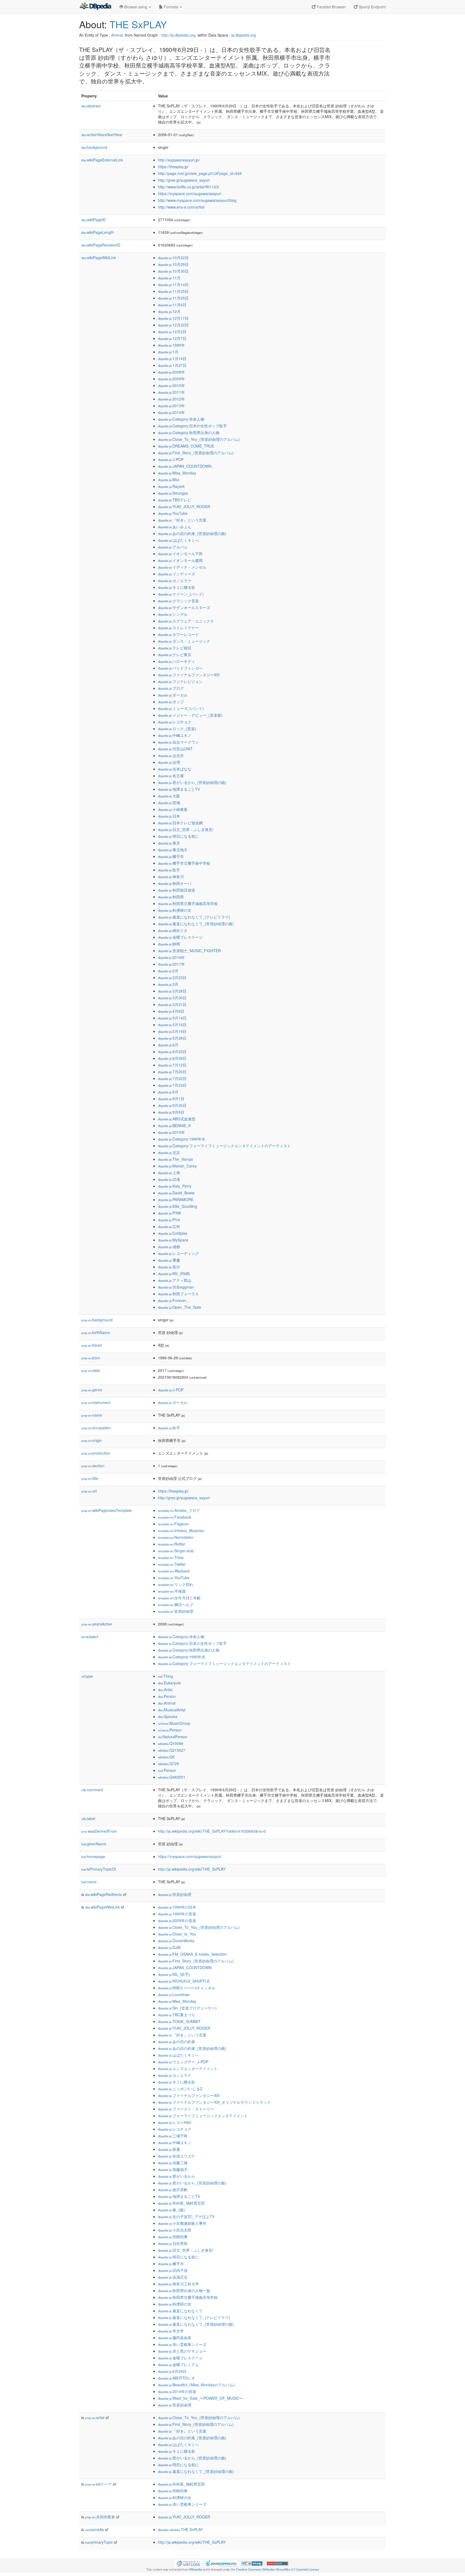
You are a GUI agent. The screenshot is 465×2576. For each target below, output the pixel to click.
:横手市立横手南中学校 (184, 863)
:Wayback (174, 1571)
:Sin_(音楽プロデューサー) (187, 2008)
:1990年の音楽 (177, 1914)
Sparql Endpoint (372, 7)
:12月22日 (173, 325)
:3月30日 (172, 998)
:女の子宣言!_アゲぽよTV (186, 2216)
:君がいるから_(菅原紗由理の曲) (192, 782)
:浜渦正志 (173, 2277)
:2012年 (171, 399)
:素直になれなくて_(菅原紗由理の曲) (196, 924)
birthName (96, 1332)
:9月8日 (171, 1112)
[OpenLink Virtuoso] (188, 2563)
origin (91, 1440)
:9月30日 (172, 1105)
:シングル (173, 614)
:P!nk (169, 1220)
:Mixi (169, 480)
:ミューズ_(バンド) (181, 708)
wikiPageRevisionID (101, 245)
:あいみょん (175, 527)
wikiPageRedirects (103, 1894)
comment (92, 1790)
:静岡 (169, 944)
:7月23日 (172, 1085)
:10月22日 (173, 258)
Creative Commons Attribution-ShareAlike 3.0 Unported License (277, 2569)
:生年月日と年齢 (179, 1598)
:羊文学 (171, 2331)
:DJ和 (169, 1947)
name (92, 1415)
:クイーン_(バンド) (181, 594)
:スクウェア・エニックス (186, 621)
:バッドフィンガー (180, 668)
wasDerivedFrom (99, 1831)
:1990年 (171, 345)
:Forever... (173, 1300)
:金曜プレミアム (178, 2364)
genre (92, 1390)
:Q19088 (171, 1743)
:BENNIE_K (174, 1125)
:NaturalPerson (173, 1737)
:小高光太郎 (175, 2230)
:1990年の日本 (177, 1907)
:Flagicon (173, 1524)
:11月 (169, 278)
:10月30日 (173, 271)
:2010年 (171, 385)
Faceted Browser (331, 7)
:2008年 (171, 372)
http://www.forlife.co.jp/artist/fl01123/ (189, 187)
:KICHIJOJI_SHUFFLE (184, 1981)
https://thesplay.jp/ (173, 167)
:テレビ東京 (175, 654)
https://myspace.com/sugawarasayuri (190, 193)
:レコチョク (175, 722)
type (87, 1676)
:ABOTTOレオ (177, 2378)
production (96, 1453)
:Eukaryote (170, 1683)
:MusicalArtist (172, 1710)
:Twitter (172, 1564)
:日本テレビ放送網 (180, 823)
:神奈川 (171, 877)
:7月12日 (172, 1065)
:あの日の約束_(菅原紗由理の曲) (192, 533)
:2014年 (171, 412)
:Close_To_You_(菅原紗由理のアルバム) (199, 439)
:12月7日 (172, 338)
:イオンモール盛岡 (180, 560)
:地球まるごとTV (179, 789)
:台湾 (169, 762)
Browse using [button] (136, 7)
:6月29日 (172, 1058)
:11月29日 (173, 298)
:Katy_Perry (175, 1186)
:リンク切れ (176, 1584)
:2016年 (171, 957)
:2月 (168, 971)
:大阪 (169, 796)
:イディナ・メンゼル (182, 567)
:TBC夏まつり (177, 2015)
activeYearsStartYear (102, 135)
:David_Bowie (176, 1193)
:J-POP (171, 459)
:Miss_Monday (177, 473)
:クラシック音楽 (178, 601)
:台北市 (171, 755)
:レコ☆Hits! (175, 2122)
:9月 (168, 1092)
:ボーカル (173, 695)
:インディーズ (177, 574)
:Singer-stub (176, 1551)
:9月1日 (171, 1099)
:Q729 (168, 1764)
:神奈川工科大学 (178, 2284)
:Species (168, 1716)
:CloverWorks (176, 1941)
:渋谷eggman (176, 1287)
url (89, 1491)
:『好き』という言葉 (182, 520)
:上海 (169, 1173)
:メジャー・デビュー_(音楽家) (190, 715)
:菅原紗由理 (176, 1611)
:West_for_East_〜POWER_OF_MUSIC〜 (200, 2398)
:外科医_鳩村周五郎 (181, 2203)
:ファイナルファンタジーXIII (189, 675)
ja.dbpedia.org (244, 35)
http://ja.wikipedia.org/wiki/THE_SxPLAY (192, 1869)
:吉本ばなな (175, 769)
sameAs (94, 2529)
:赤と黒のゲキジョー (182, 2351)
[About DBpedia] (95, 7)
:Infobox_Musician (181, 1530)
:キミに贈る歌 (177, 587)
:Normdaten (176, 1537)
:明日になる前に (178, 836)
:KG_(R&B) (174, 1273)
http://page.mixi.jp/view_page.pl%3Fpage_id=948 (200, 173)
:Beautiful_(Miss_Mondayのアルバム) (196, 2385)
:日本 (169, 816)
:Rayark (171, 486)
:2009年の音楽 (177, 1920)
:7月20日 (172, 1072)
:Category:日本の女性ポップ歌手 (192, 426)
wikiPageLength (98, 232)
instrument (96, 1402)
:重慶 (169, 1260)
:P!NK (170, 1213)
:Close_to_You (177, 1934)
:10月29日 (173, 264)
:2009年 (171, 379)
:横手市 (171, 856)
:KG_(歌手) (174, 1974)
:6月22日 (172, 1051)
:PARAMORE (176, 1199)
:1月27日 (172, 365)
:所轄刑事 (173, 2237)
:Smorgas (173, 493)
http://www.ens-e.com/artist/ (182, 207)
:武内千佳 (173, 2270)
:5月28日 (172, 1038)
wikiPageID (94, 220)
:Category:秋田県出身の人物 (189, 432)
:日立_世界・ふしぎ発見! (186, 829)
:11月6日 (172, 305)
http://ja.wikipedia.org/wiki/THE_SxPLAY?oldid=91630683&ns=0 (212, 1831)
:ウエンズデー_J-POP (183, 2062)
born (91, 1358)
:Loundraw (174, 1994)
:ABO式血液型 (177, 1119)
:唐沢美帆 (173, 2190)
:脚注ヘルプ (176, 1604)
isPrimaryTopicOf (99, 1869)
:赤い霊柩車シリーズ (182, 2344)
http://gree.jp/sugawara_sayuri (184, 180)
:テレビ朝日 (175, 648)
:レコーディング (178, 1253)
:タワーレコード (178, 634)
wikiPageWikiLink (99, 258)
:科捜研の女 (175, 910)
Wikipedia (195, 2569)
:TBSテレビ (175, 500)
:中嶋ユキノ (175, 735)
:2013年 (171, 406)
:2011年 (171, 392)
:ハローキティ (177, 661)
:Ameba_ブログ (179, 1510)
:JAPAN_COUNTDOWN (185, 466)
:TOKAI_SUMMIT (179, 2021)
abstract (91, 106)
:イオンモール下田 (180, 554)
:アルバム (173, 547)
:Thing (165, 1676)
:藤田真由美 (175, 2338)
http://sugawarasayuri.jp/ (179, 160)
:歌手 (169, 870)
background (94, 147)
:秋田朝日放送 (177, 890)
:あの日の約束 (177, 2042)
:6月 (168, 1045)
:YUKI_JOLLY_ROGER (184, 506)
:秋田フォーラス (178, 1294)
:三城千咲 (173, 2136)
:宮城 (169, 803)
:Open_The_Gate (180, 1307)
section (93, 1466)
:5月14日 (172, 1018)
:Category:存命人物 (181, 419)
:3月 (168, 984)
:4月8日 (171, 1011)
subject (90, 1637)
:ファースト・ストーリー (186, 2109)
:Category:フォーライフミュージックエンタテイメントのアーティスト (224, 1146)
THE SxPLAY (138, 24)
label (88, 1818)
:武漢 (169, 1179)
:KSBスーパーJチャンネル (187, 1988)
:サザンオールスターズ (184, 607)
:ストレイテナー (178, 628)
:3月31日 (172, 1004)
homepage (93, 1856)
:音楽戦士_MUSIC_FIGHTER (189, 951)
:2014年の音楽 (177, 2391)
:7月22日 (172, 1078)
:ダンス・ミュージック (184, 641)
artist (95, 2417)
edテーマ (98, 2484)
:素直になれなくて (180, 2311)
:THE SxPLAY (180, 2529)
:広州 (169, 1226)
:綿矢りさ (173, 930)
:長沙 (169, 1267)
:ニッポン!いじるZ (180, 2089)
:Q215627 (172, 1750)
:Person (167, 1696)
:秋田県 (171, 897)
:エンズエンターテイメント (188, 2068)
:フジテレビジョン (180, 681)
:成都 (169, 1247)
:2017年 (171, 964)
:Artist (165, 1690)
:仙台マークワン (178, 742)
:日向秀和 (173, 2243)
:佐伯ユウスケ (177, 2156)
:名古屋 (171, 776)
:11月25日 (173, 291)
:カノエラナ (175, 580)
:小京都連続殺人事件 (182, 2223)
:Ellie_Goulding (177, 1206)
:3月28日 (172, 991)
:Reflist (171, 1544)
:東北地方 (173, 850)
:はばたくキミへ (178, 540)
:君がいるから (177, 2176)
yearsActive (97, 1624)
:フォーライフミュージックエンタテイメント (203, 2116)
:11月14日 (173, 284)
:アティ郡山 (175, 1280)
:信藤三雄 (173, 2163)
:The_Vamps (175, 1159)
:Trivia (171, 1557)
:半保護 (172, 1591)
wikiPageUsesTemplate (107, 1510)
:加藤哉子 (173, 2169)
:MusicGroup (174, 1723)
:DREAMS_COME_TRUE (186, 446)
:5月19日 (172, 1031)
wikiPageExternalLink (102, 160)
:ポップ (171, 702)
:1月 (168, 352)
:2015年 (171, 1132)
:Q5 (166, 1757)
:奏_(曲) (171, 2210)
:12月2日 (172, 332)
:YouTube (173, 513)
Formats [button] (171, 7)
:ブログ (171, 688)
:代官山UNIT (175, 749)
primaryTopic (99, 2542)
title (90, 1478)
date (91, 1370)
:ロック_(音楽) (177, 729)
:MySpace (173, 1240)
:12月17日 (173, 318)
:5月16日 (172, 1025)
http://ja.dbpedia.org (178, 35)
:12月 (169, 311)
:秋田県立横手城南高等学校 (188, 903)
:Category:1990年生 (182, 1139)
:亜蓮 (169, 2149)
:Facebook (175, 1517)
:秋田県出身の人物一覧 (184, 2290)
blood (91, 1345)
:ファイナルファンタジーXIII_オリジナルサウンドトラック (214, 2102)
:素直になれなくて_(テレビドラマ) (194, 917)
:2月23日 (172, 977)
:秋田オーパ (175, 883)
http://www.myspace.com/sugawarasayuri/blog (197, 200)
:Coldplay (173, 1233)
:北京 (169, 1152)
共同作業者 (100, 2517)
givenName (94, 1844)
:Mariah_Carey (177, 1166)
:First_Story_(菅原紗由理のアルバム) (196, 453)
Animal (117, 35)
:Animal (167, 1703)
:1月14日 (172, 358)
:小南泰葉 (173, 809)
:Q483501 (172, 1777)
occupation (96, 1428)
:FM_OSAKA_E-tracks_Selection (192, 1954)
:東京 (169, 843)
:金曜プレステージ (180, 937)
